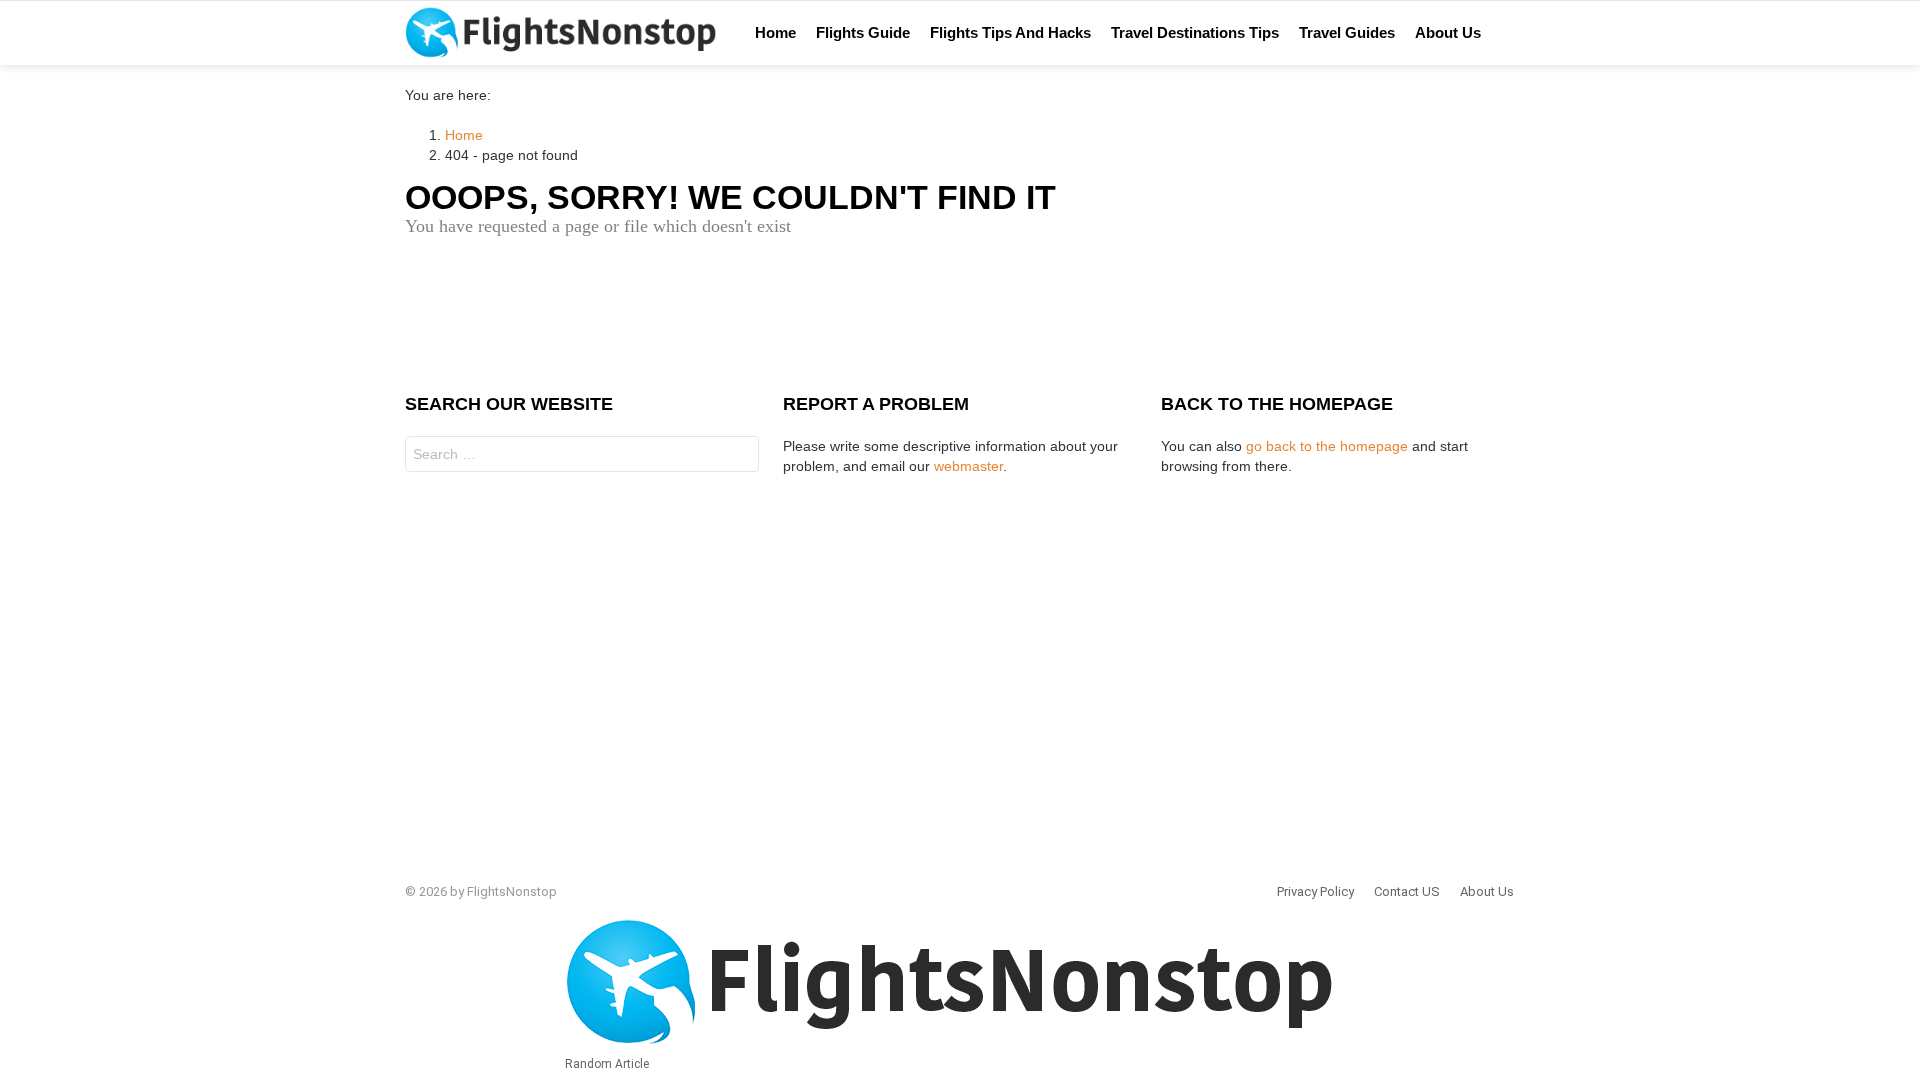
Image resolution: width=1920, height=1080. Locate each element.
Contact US (1407, 891)
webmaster (968, 466)
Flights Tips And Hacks (1010, 32)
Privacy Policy (1315, 891)
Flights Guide (863, 32)
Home (775, 32)
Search (739, 456)
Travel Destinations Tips (1195, 32)
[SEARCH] (1533, 33)
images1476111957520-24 (1581, 33)
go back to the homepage (1327, 446)
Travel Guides (1347, 32)
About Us (1448, 32)
